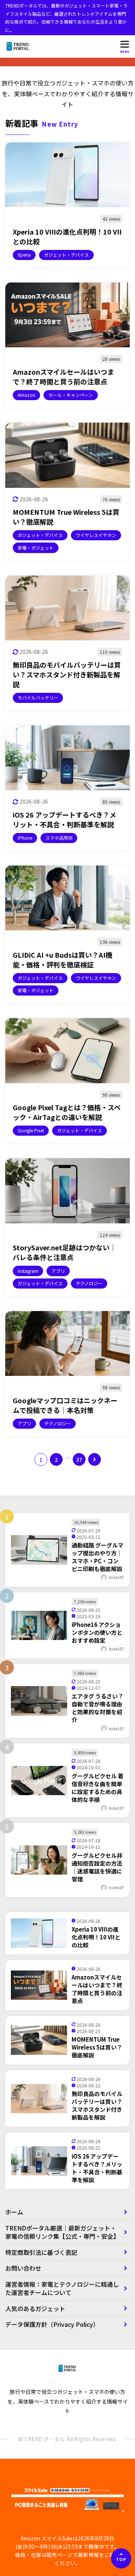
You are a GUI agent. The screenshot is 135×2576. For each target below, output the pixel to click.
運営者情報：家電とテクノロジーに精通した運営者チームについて (62, 2288)
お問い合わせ (23, 2268)
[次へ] (94, 1459)
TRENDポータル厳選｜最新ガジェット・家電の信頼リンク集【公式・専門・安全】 (62, 2232)
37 (79, 1459)
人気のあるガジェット (35, 2308)
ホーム (14, 2212)
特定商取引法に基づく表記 (44, 2252)
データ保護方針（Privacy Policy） (52, 2324)
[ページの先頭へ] (121, 2558)
